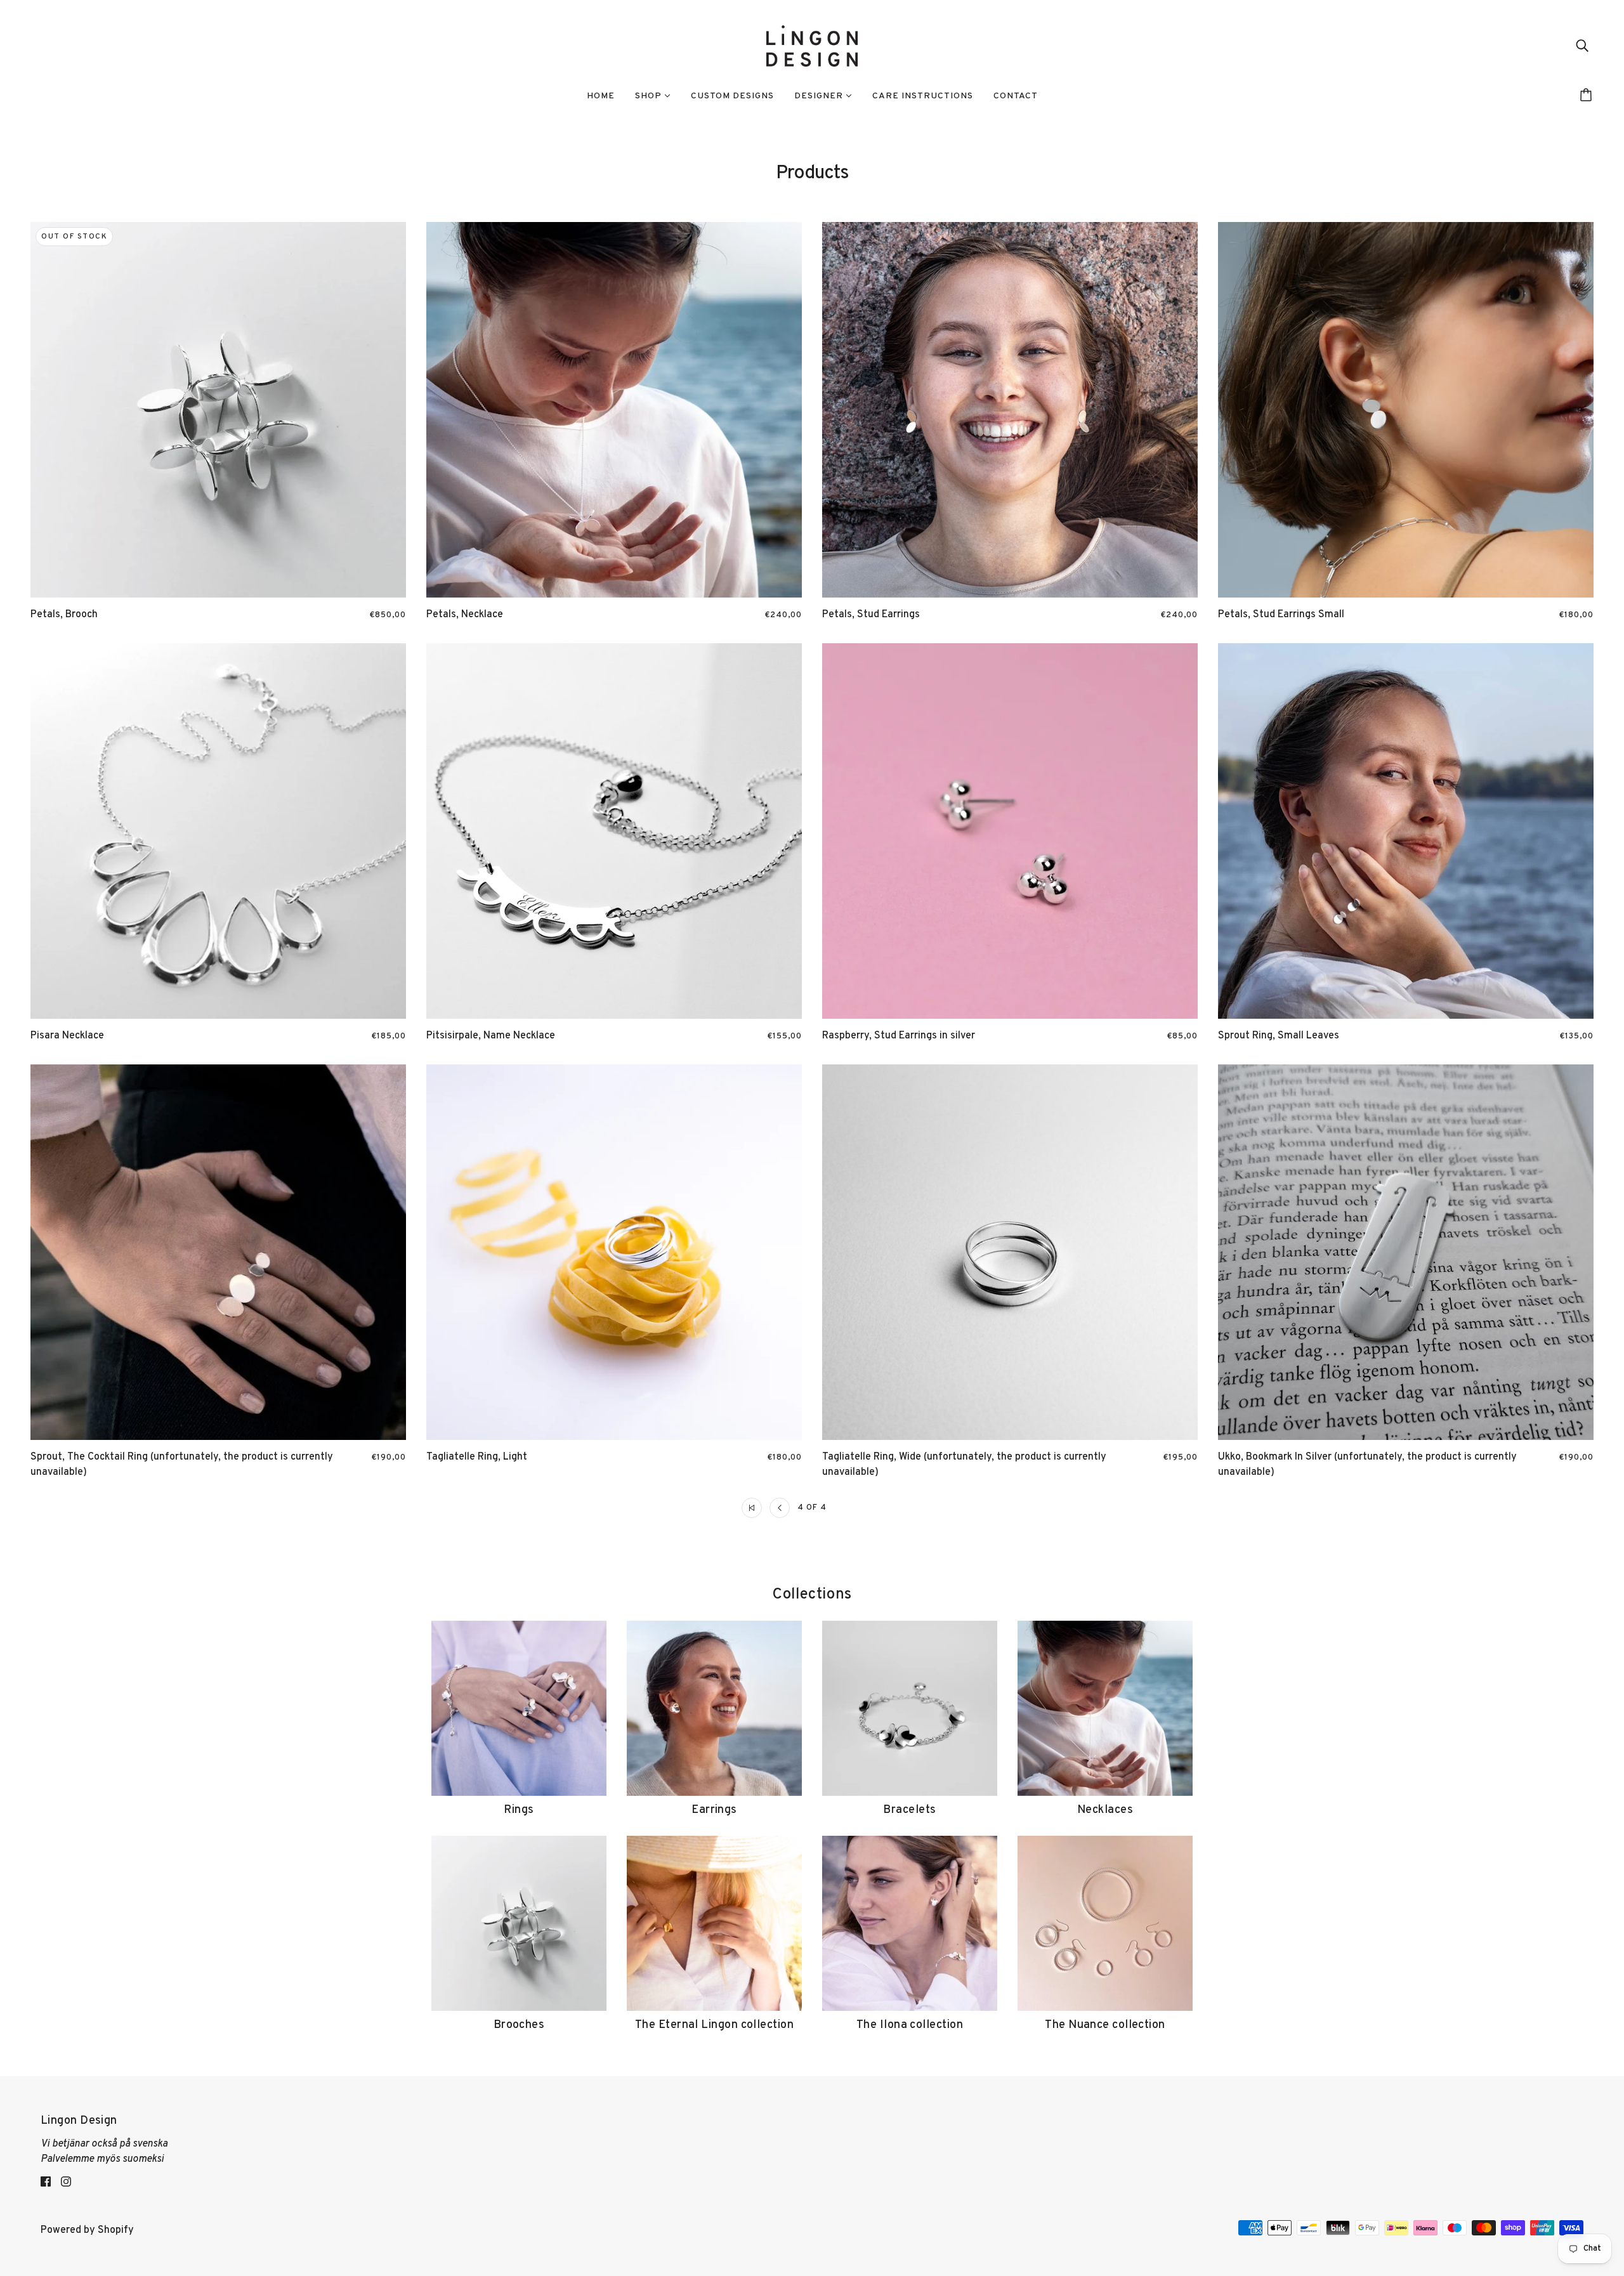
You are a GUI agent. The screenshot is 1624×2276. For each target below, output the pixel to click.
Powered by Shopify (87, 2230)
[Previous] (780, 1508)
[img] (1582, 46)
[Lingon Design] (812, 46)
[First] (752, 1508)
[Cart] (1588, 96)
